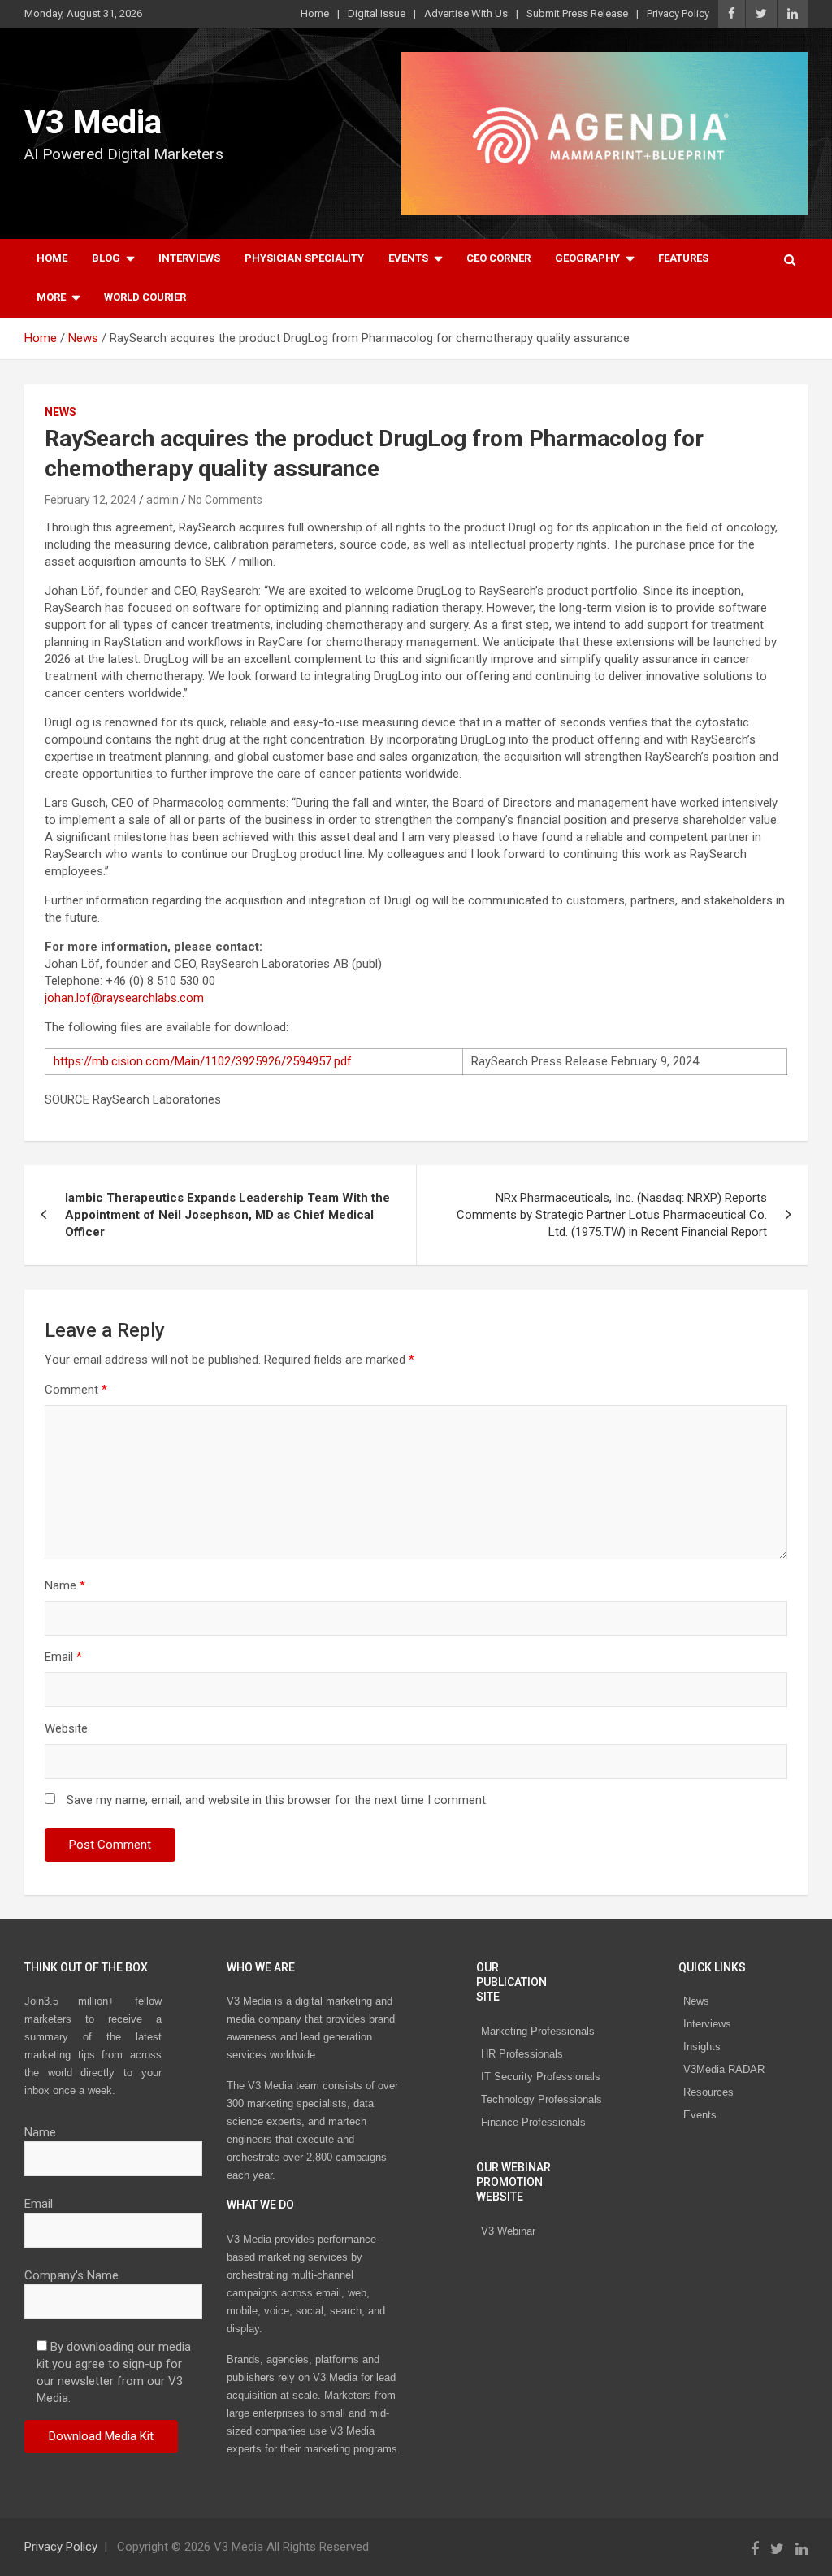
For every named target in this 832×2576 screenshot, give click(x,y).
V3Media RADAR (724, 2069)
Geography (587, 258)
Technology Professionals (542, 2099)
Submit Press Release (577, 13)
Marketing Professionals (538, 2031)
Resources (708, 2092)
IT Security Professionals (541, 2077)
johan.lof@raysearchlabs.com (124, 998)
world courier (145, 297)
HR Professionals (522, 2054)
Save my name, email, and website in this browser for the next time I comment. (277, 1800)
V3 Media (93, 122)
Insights (702, 2047)
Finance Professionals (533, 2122)
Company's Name (71, 2275)
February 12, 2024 (91, 500)
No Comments (225, 500)
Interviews (189, 258)
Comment (76, 1390)
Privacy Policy (678, 13)
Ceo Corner (498, 258)
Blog (106, 258)
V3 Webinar (508, 2231)
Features (683, 258)
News (61, 412)
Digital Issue (377, 13)
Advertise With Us (466, 13)
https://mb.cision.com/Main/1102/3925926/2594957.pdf (203, 1061)
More (51, 297)
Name (65, 1585)
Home (315, 13)
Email (63, 1657)
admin (162, 500)
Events (408, 258)
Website (66, 1728)
